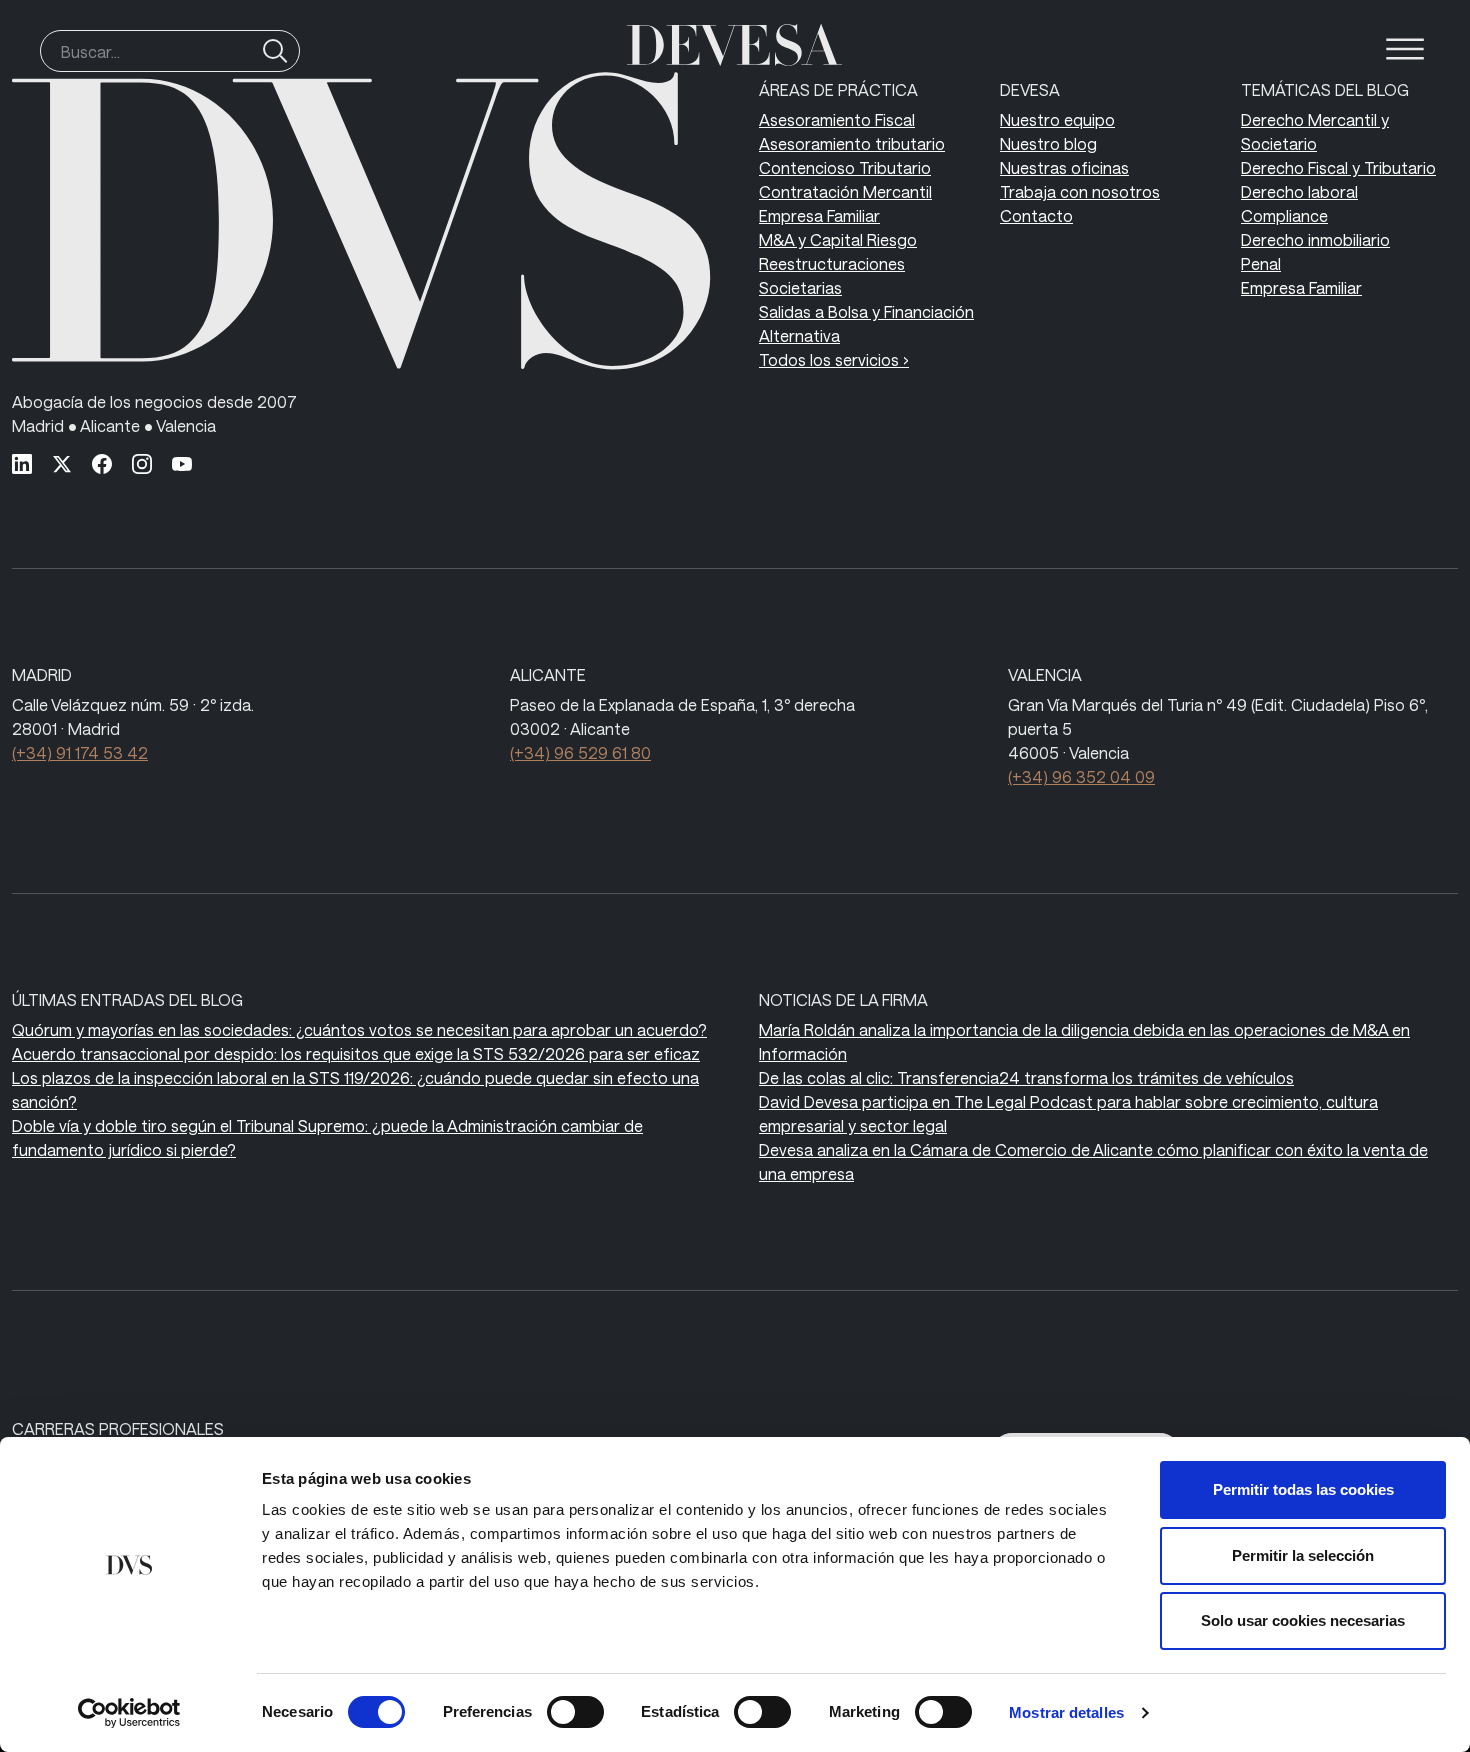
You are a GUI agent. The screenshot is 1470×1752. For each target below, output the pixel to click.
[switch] (575, 1712)
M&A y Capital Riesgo (838, 239)
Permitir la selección (1303, 1555)
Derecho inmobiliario (1315, 239)
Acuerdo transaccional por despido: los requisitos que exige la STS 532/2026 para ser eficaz (356, 1053)
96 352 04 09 (1081, 776)
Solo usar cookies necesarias (1303, 1620)
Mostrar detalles (1066, 1712)
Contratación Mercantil (845, 191)
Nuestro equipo (1057, 119)
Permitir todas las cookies (1303, 1489)
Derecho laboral (1299, 191)
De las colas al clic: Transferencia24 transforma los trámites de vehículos (1026, 1077)
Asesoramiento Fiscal (837, 119)
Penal (1261, 263)
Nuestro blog (1048, 143)
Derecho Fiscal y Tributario (1338, 167)
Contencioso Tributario (845, 167)
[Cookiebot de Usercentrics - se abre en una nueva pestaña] (129, 1713)
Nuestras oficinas (1064, 167)
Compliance (1284, 215)
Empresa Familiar (819, 215)
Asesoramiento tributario (852, 143)
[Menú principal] (1405, 49)
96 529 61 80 (580, 752)
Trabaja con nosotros (1080, 191)
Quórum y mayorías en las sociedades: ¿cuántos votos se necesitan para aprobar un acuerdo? (359, 1029)
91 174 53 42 (80, 752)
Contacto (1036, 215)
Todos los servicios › (834, 359)
